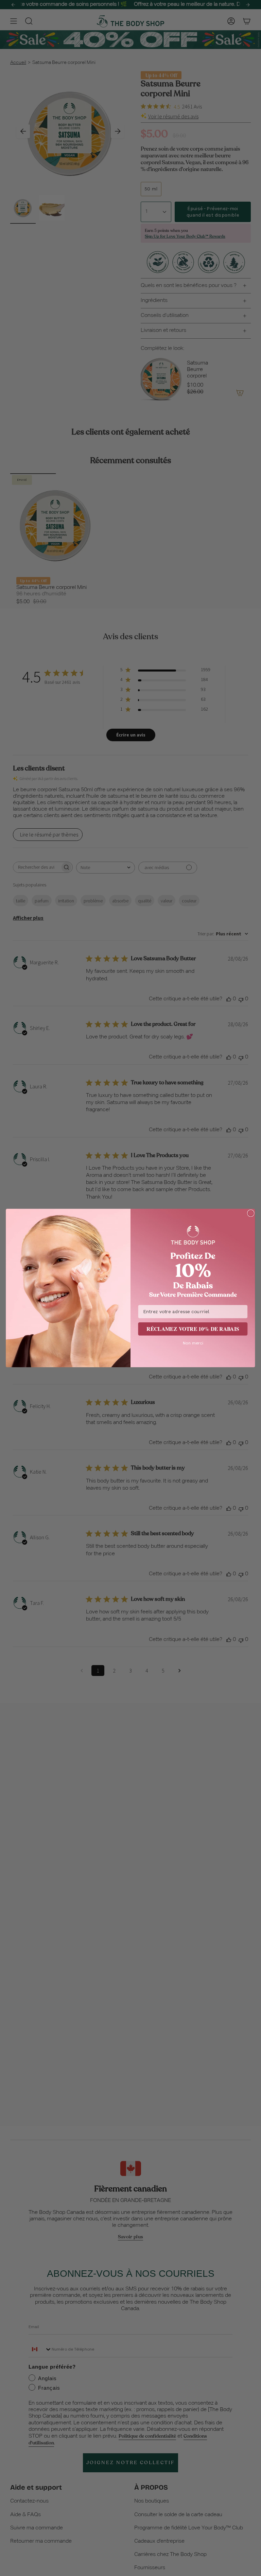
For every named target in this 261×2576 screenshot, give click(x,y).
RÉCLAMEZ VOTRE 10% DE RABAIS (193, 1329)
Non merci (193, 1343)
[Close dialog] (251, 1213)
